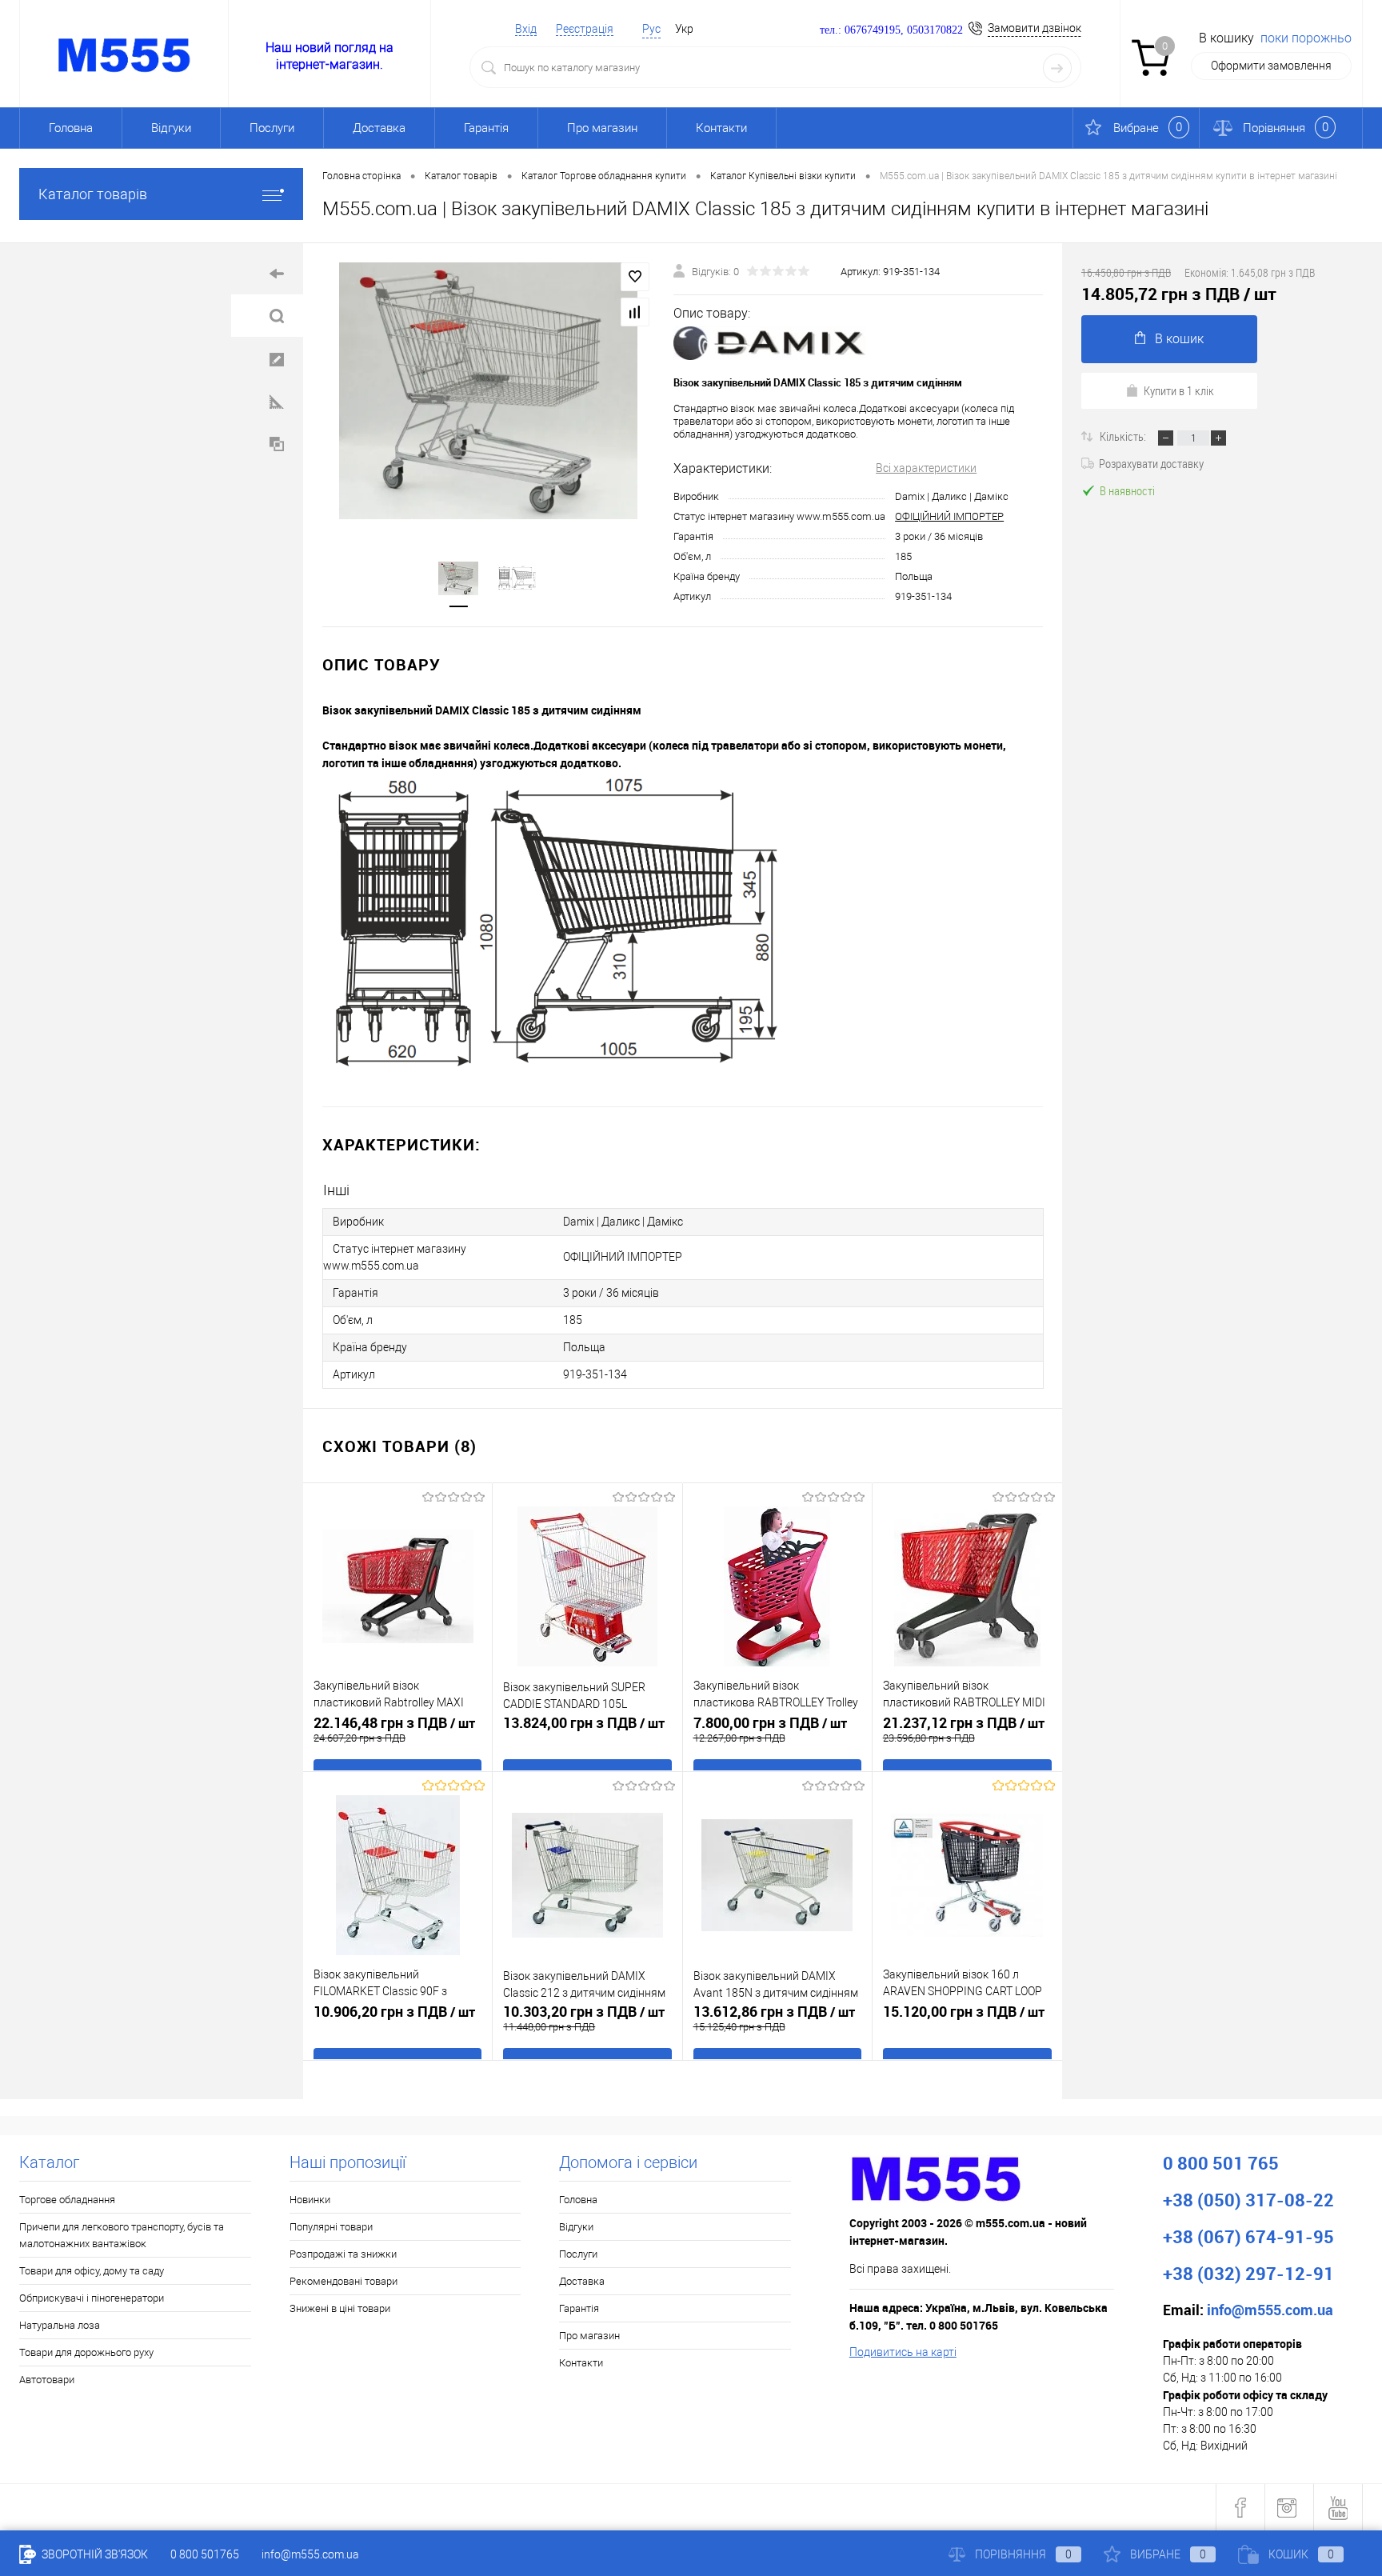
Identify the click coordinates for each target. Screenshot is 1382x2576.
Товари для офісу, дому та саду (92, 2271)
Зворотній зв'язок (94, 2554)
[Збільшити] (488, 390)
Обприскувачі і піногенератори (92, 2298)
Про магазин (602, 128)
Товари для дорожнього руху (86, 2352)
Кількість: (1124, 436)
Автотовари (47, 2380)
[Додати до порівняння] (635, 312)
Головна (71, 128)
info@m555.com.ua (310, 2554)
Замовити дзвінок (1035, 28)
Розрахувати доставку (1151, 463)
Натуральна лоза (60, 2325)
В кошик (1179, 339)
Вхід (526, 29)
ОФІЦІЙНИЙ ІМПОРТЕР (949, 516)
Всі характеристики (926, 468)
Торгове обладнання (67, 2200)
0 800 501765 (205, 2554)
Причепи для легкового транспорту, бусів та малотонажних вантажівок (122, 2235)
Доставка (379, 128)
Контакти (721, 128)
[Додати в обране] (635, 277)
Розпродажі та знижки (343, 2254)
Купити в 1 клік (1179, 390)
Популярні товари (331, 2227)
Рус (651, 29)
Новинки (310, 2200)
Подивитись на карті (903, 2352)
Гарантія (486, 128)
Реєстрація (585, 29)
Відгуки (171, 128)
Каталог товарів (93, 194)
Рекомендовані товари (344, 2281)
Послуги (272, 128)
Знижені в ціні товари (340, 2308)
